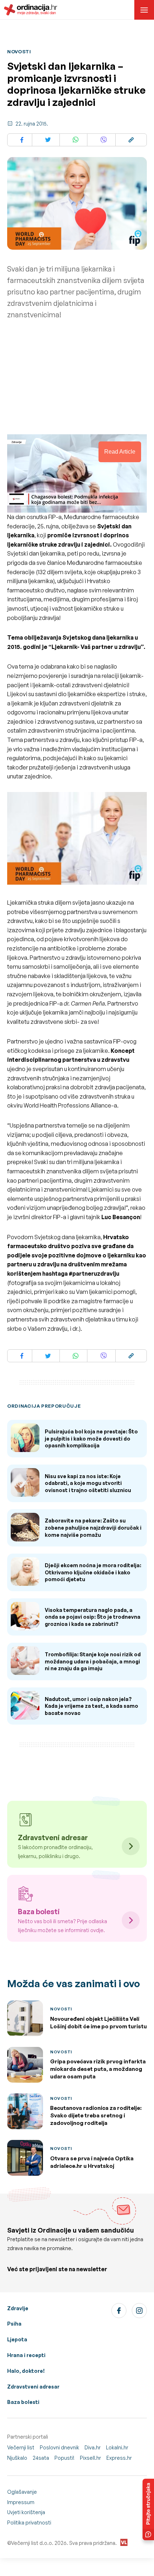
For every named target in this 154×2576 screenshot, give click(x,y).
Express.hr (119, 2458)
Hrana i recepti (26, 2355)
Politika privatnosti (29, 2523)
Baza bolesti (23, 2402)
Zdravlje (18, 2308)
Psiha (14, 2324)
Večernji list (21, 2447)
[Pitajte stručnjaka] (148, 2509)
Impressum (21, 2502)
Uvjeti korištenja (26, 2512)
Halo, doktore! (26, 2371)
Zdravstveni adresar (33, 2387)
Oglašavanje (22, 2492)
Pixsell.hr (90, 2458)
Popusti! (64, 2458)
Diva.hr (93, 2447)
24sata (41, 2458)
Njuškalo (17, 2458)
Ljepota (17, 2339)
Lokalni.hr (117, 2447)
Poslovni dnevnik (59, 2447)
